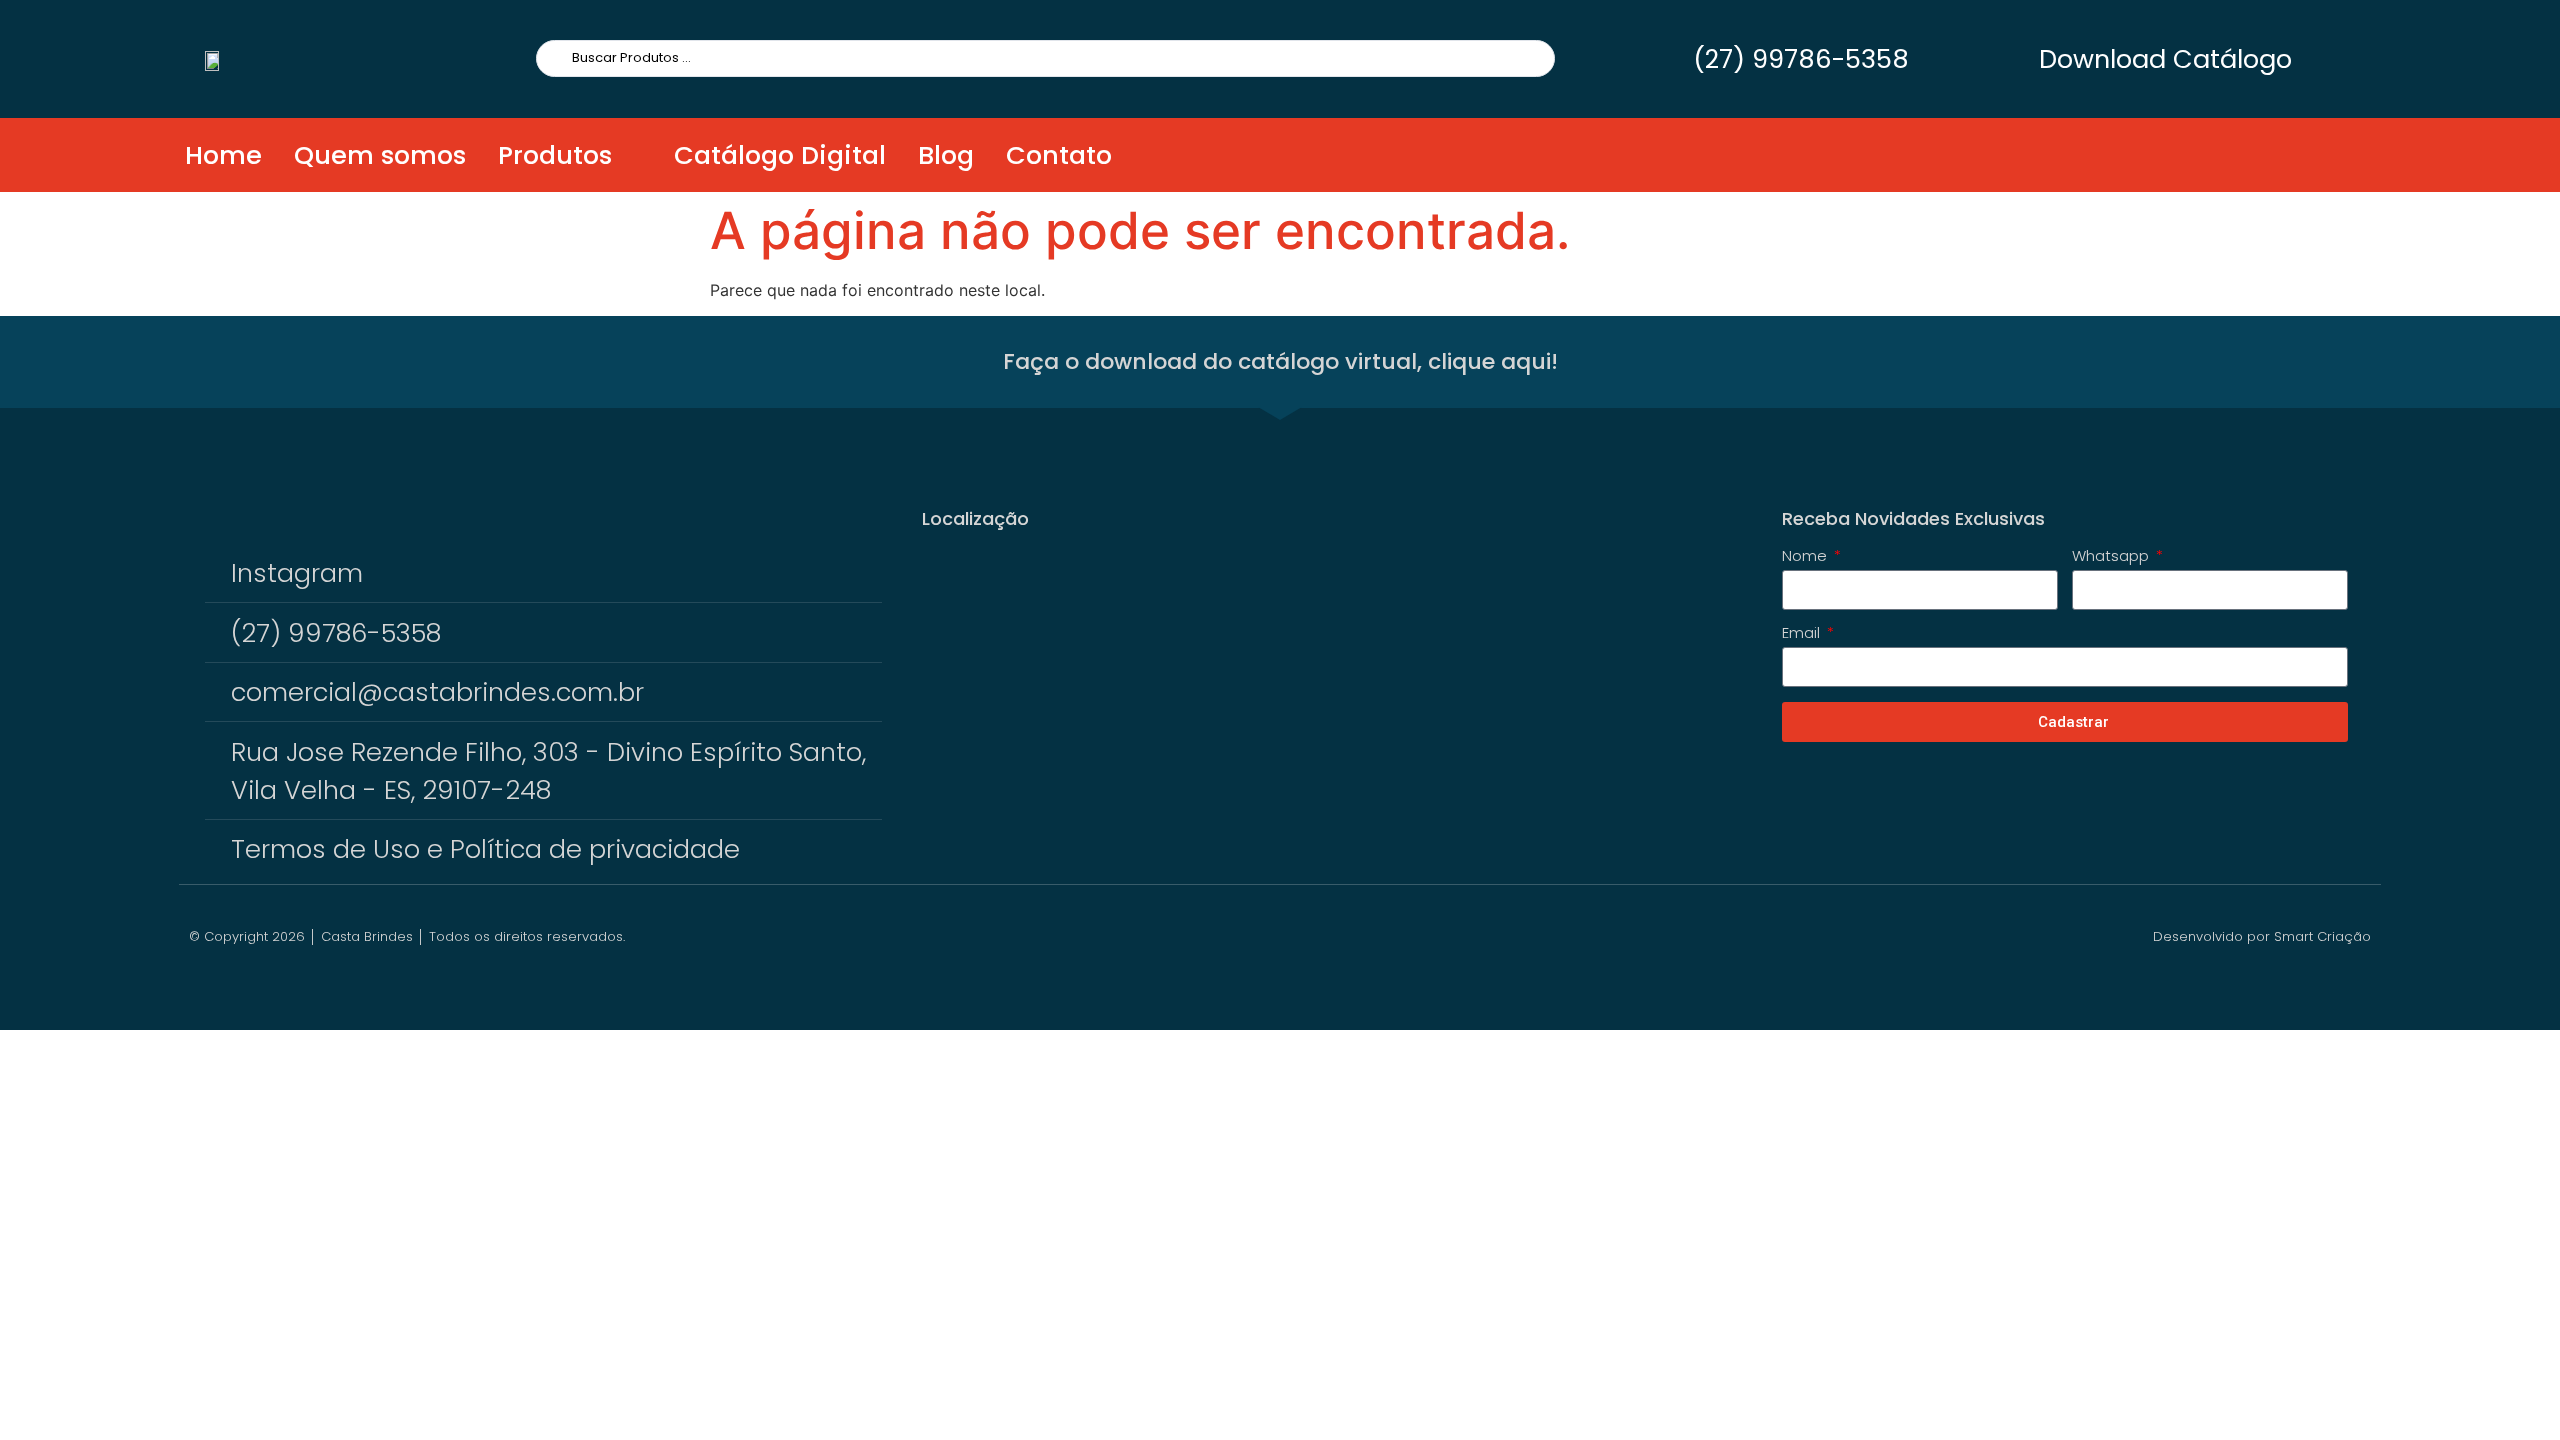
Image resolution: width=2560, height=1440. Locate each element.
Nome (1806, 557)
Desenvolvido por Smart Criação (2262, 936)
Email (1803, 634)
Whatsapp (2112, 557)
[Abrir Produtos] (630, 155)
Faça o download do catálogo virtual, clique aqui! (1280, 361)
